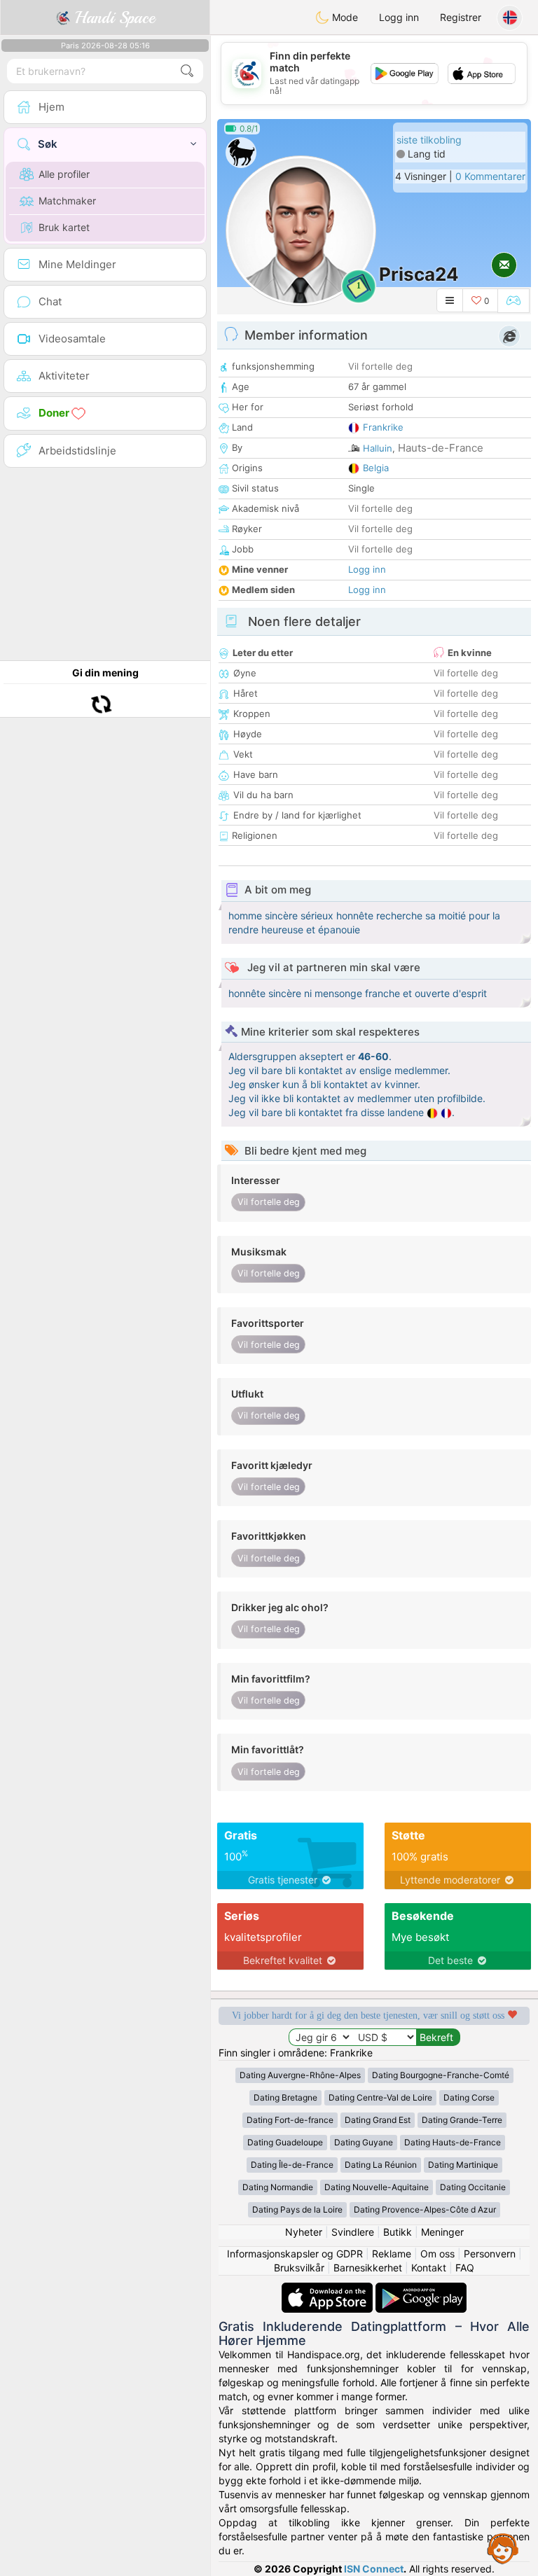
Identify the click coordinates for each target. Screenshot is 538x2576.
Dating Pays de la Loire (297, 2209)
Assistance (503, 2548)
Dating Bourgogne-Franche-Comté (441, 2075)
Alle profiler (64, 174)
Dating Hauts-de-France (453, 2142)
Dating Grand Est (378, 2120)
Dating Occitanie (473, 2187)
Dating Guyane (364, 2142)
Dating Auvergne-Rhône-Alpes (300, 2075)
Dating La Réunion (381, 2165)
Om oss (437, 2254)
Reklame (392, 2254)
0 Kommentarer (490, 176)
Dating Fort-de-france (290, 2120)
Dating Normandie (278, 2187)
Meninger (442, 2232)
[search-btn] (187, 71)
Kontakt (429, 2268)
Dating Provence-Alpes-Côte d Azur (425, 2209)
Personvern (490, 2254)
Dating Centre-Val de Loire (380, 2097)
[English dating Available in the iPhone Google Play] (421, 2289)
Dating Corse (469, 2097)
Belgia (376, 468)
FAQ (465, 2268)
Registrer (461, 17)
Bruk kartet (64, 227)
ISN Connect (374, 2569)
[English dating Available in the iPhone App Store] (329, 2289)
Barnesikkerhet (368, 2268)
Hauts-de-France (441, 448)
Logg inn (399, 17)
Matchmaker (67, 201)
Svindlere (353, 2232)
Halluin (378, 448)
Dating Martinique (463, 2165)
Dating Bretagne (285, 2097)
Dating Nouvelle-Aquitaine (377, 2187)
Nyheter (304, 2232)
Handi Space (112, 18)
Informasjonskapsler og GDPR (295, 2254)
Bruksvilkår (299, 2268)
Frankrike (383, 427)
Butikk (398, 2232)
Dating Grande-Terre (462, 2120)
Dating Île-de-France (292, 2165)
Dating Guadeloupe (285, 2142)
